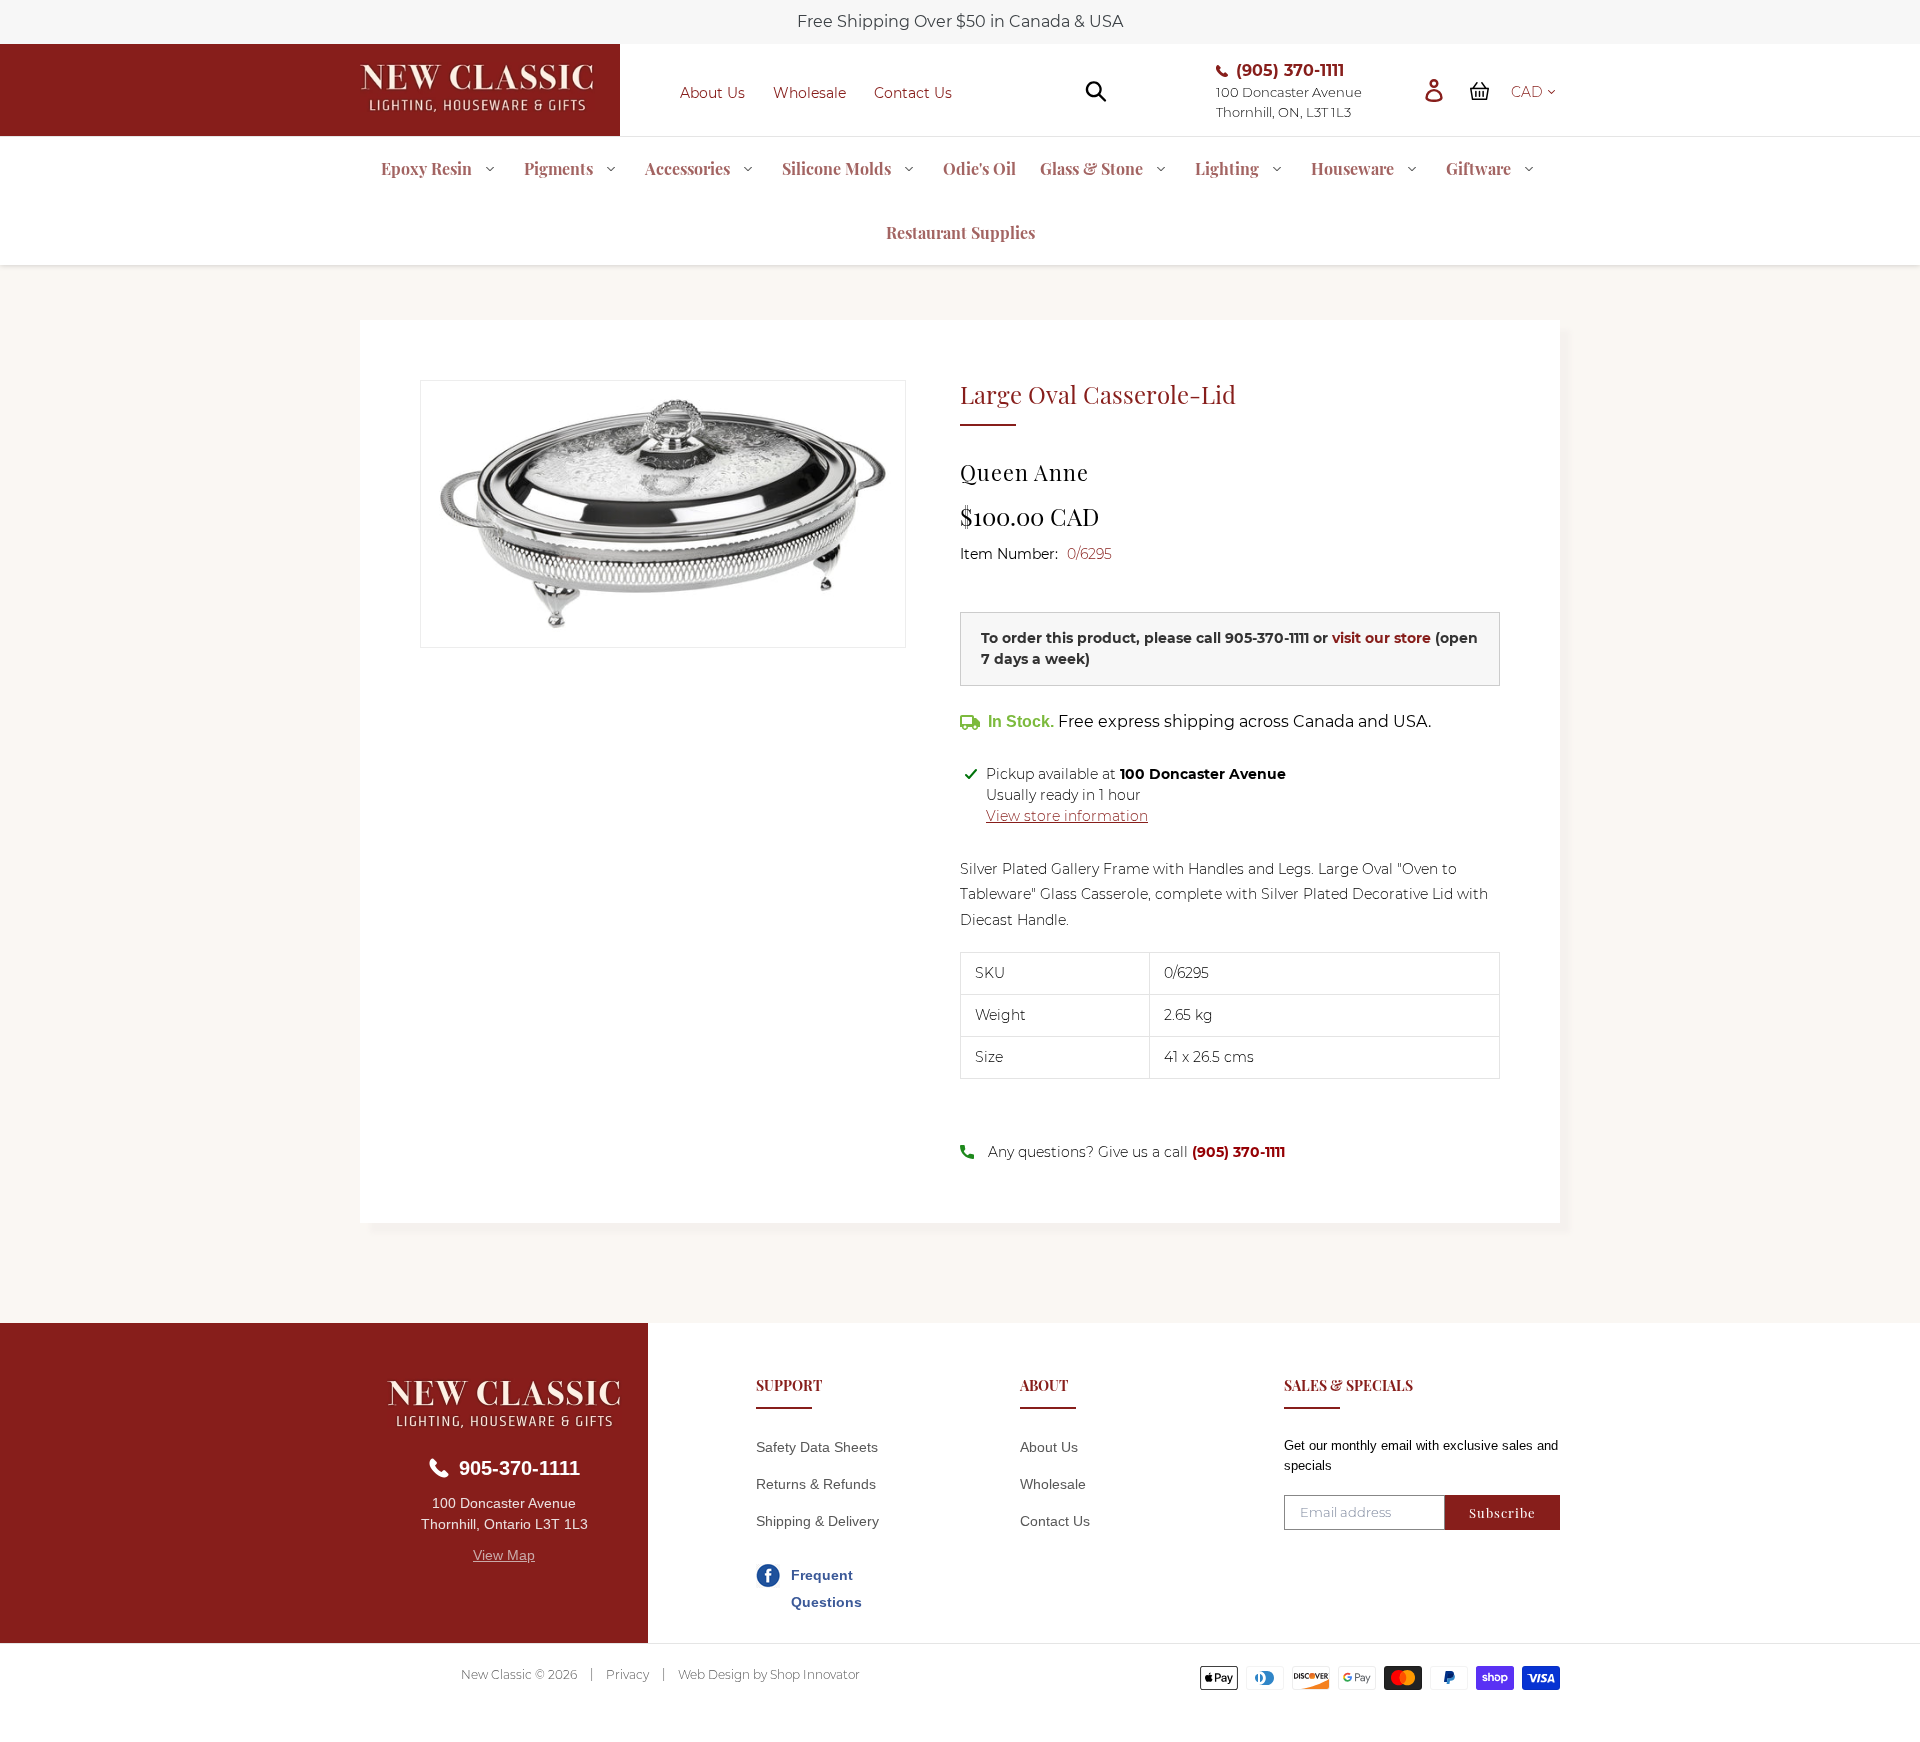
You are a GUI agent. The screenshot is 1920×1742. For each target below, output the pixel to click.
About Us (712, 93)
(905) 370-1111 (1290, 70)
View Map (504, 1555)
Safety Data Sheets (817, 1447)
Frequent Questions (826, 1578)
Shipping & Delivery (817, 1521)
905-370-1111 (1267, 638)
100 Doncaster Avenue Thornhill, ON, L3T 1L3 (1289, 102)
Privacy (627, 1674)
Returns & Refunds (816, 1484)
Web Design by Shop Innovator (769, 1674)
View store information (1067, 816)
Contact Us (913, 93)
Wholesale (809, 93)
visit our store (1381, 638)
